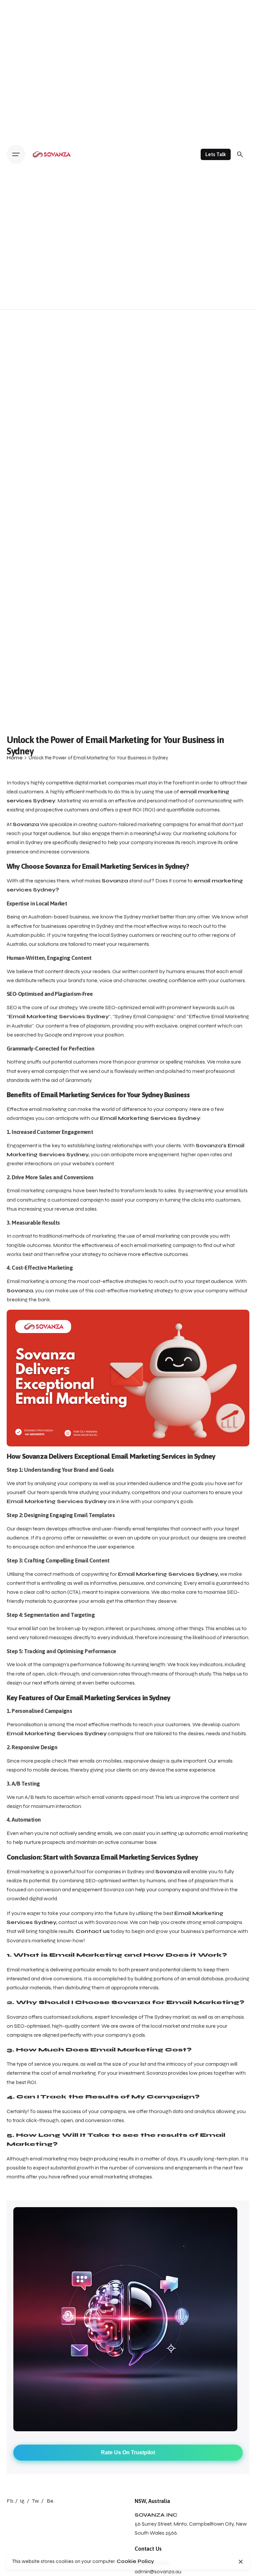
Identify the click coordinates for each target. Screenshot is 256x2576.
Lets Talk (216, 154)
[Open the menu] (16, 154)
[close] (241, 2562)
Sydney (133, 917)
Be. (50, 2501)
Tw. (36, 2501)
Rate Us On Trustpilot (128, 2452)
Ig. (22, 2501)
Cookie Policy (135, 2561)
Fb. (10, 2501)
